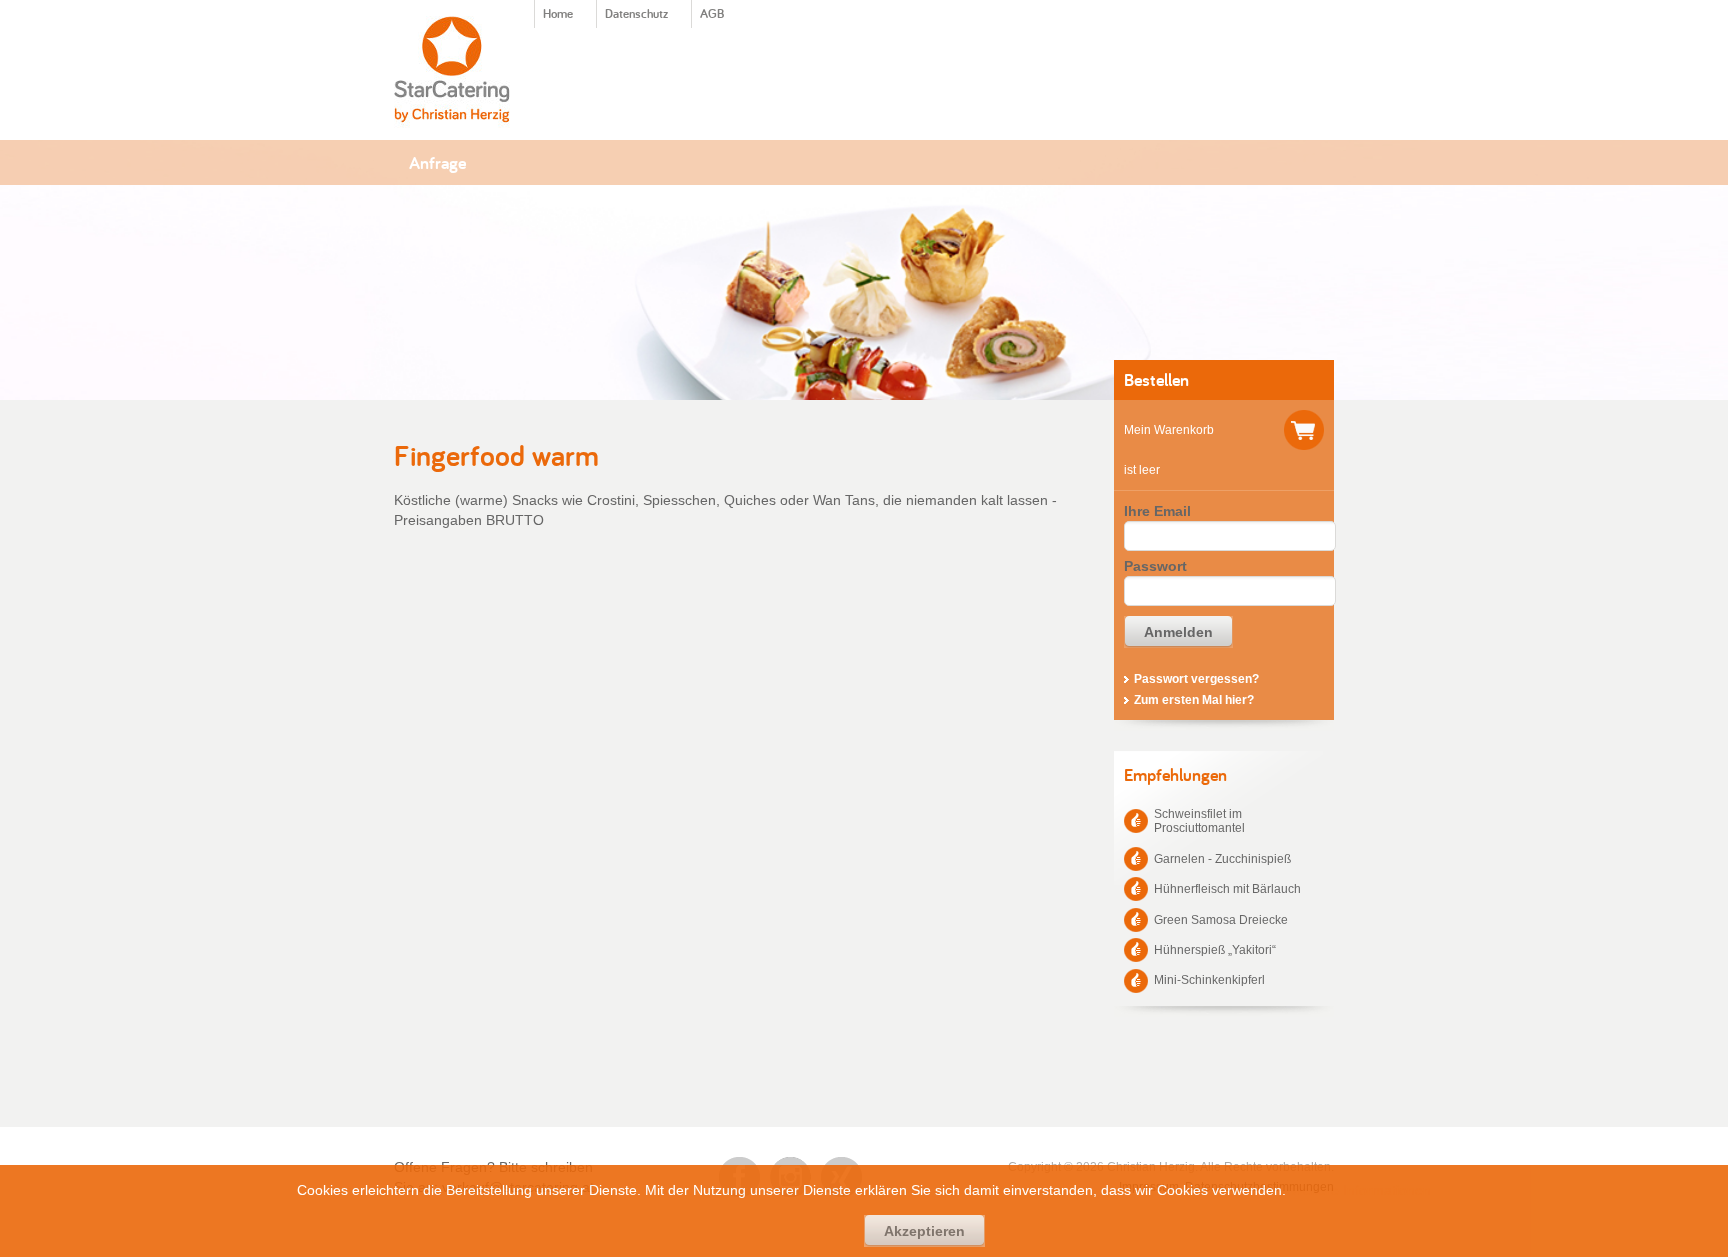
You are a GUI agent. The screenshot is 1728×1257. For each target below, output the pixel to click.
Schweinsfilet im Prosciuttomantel (1199, 821)
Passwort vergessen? (1196, 679)
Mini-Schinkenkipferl (1209, 980)
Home (558, 13)
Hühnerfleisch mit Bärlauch (1227, 889)
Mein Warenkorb (1169, 430)
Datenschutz (636, 13)
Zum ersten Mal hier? (1194, 700)
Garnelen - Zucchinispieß (1222, 859)
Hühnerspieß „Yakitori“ (1215, 950)
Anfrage (437, 162)
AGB (712, 13)
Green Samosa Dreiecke (1221, 920)
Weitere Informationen (1360, 1190)
